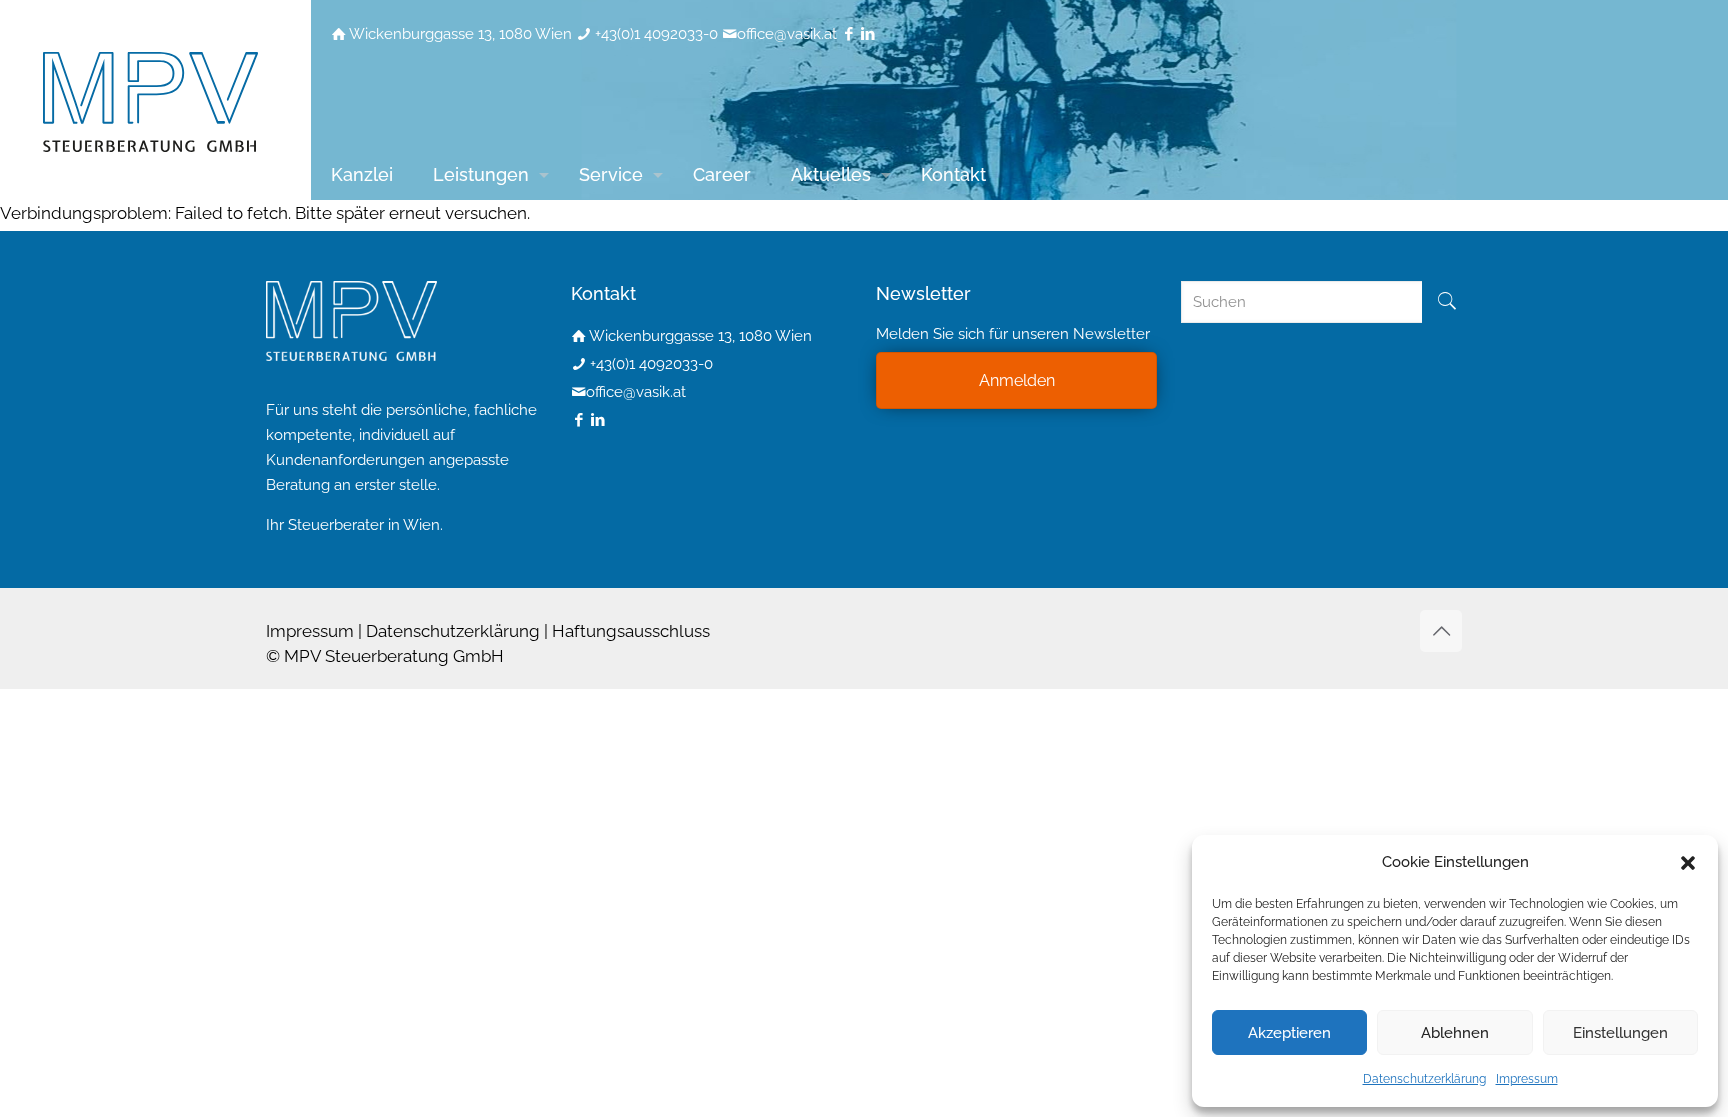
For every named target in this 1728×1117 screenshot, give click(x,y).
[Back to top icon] (1441, 631)
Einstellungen (1620, 1033)
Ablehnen (1455, 1033)
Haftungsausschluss (631, 631)
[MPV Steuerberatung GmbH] (150, 100)
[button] (1688, 863)
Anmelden (1017, 380)
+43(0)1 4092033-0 (656, 34)
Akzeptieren (1289, 1033)
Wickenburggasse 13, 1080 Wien (460, 34)
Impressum (1527, 1079)
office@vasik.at (787, 34)
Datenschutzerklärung (1424, 1079)
